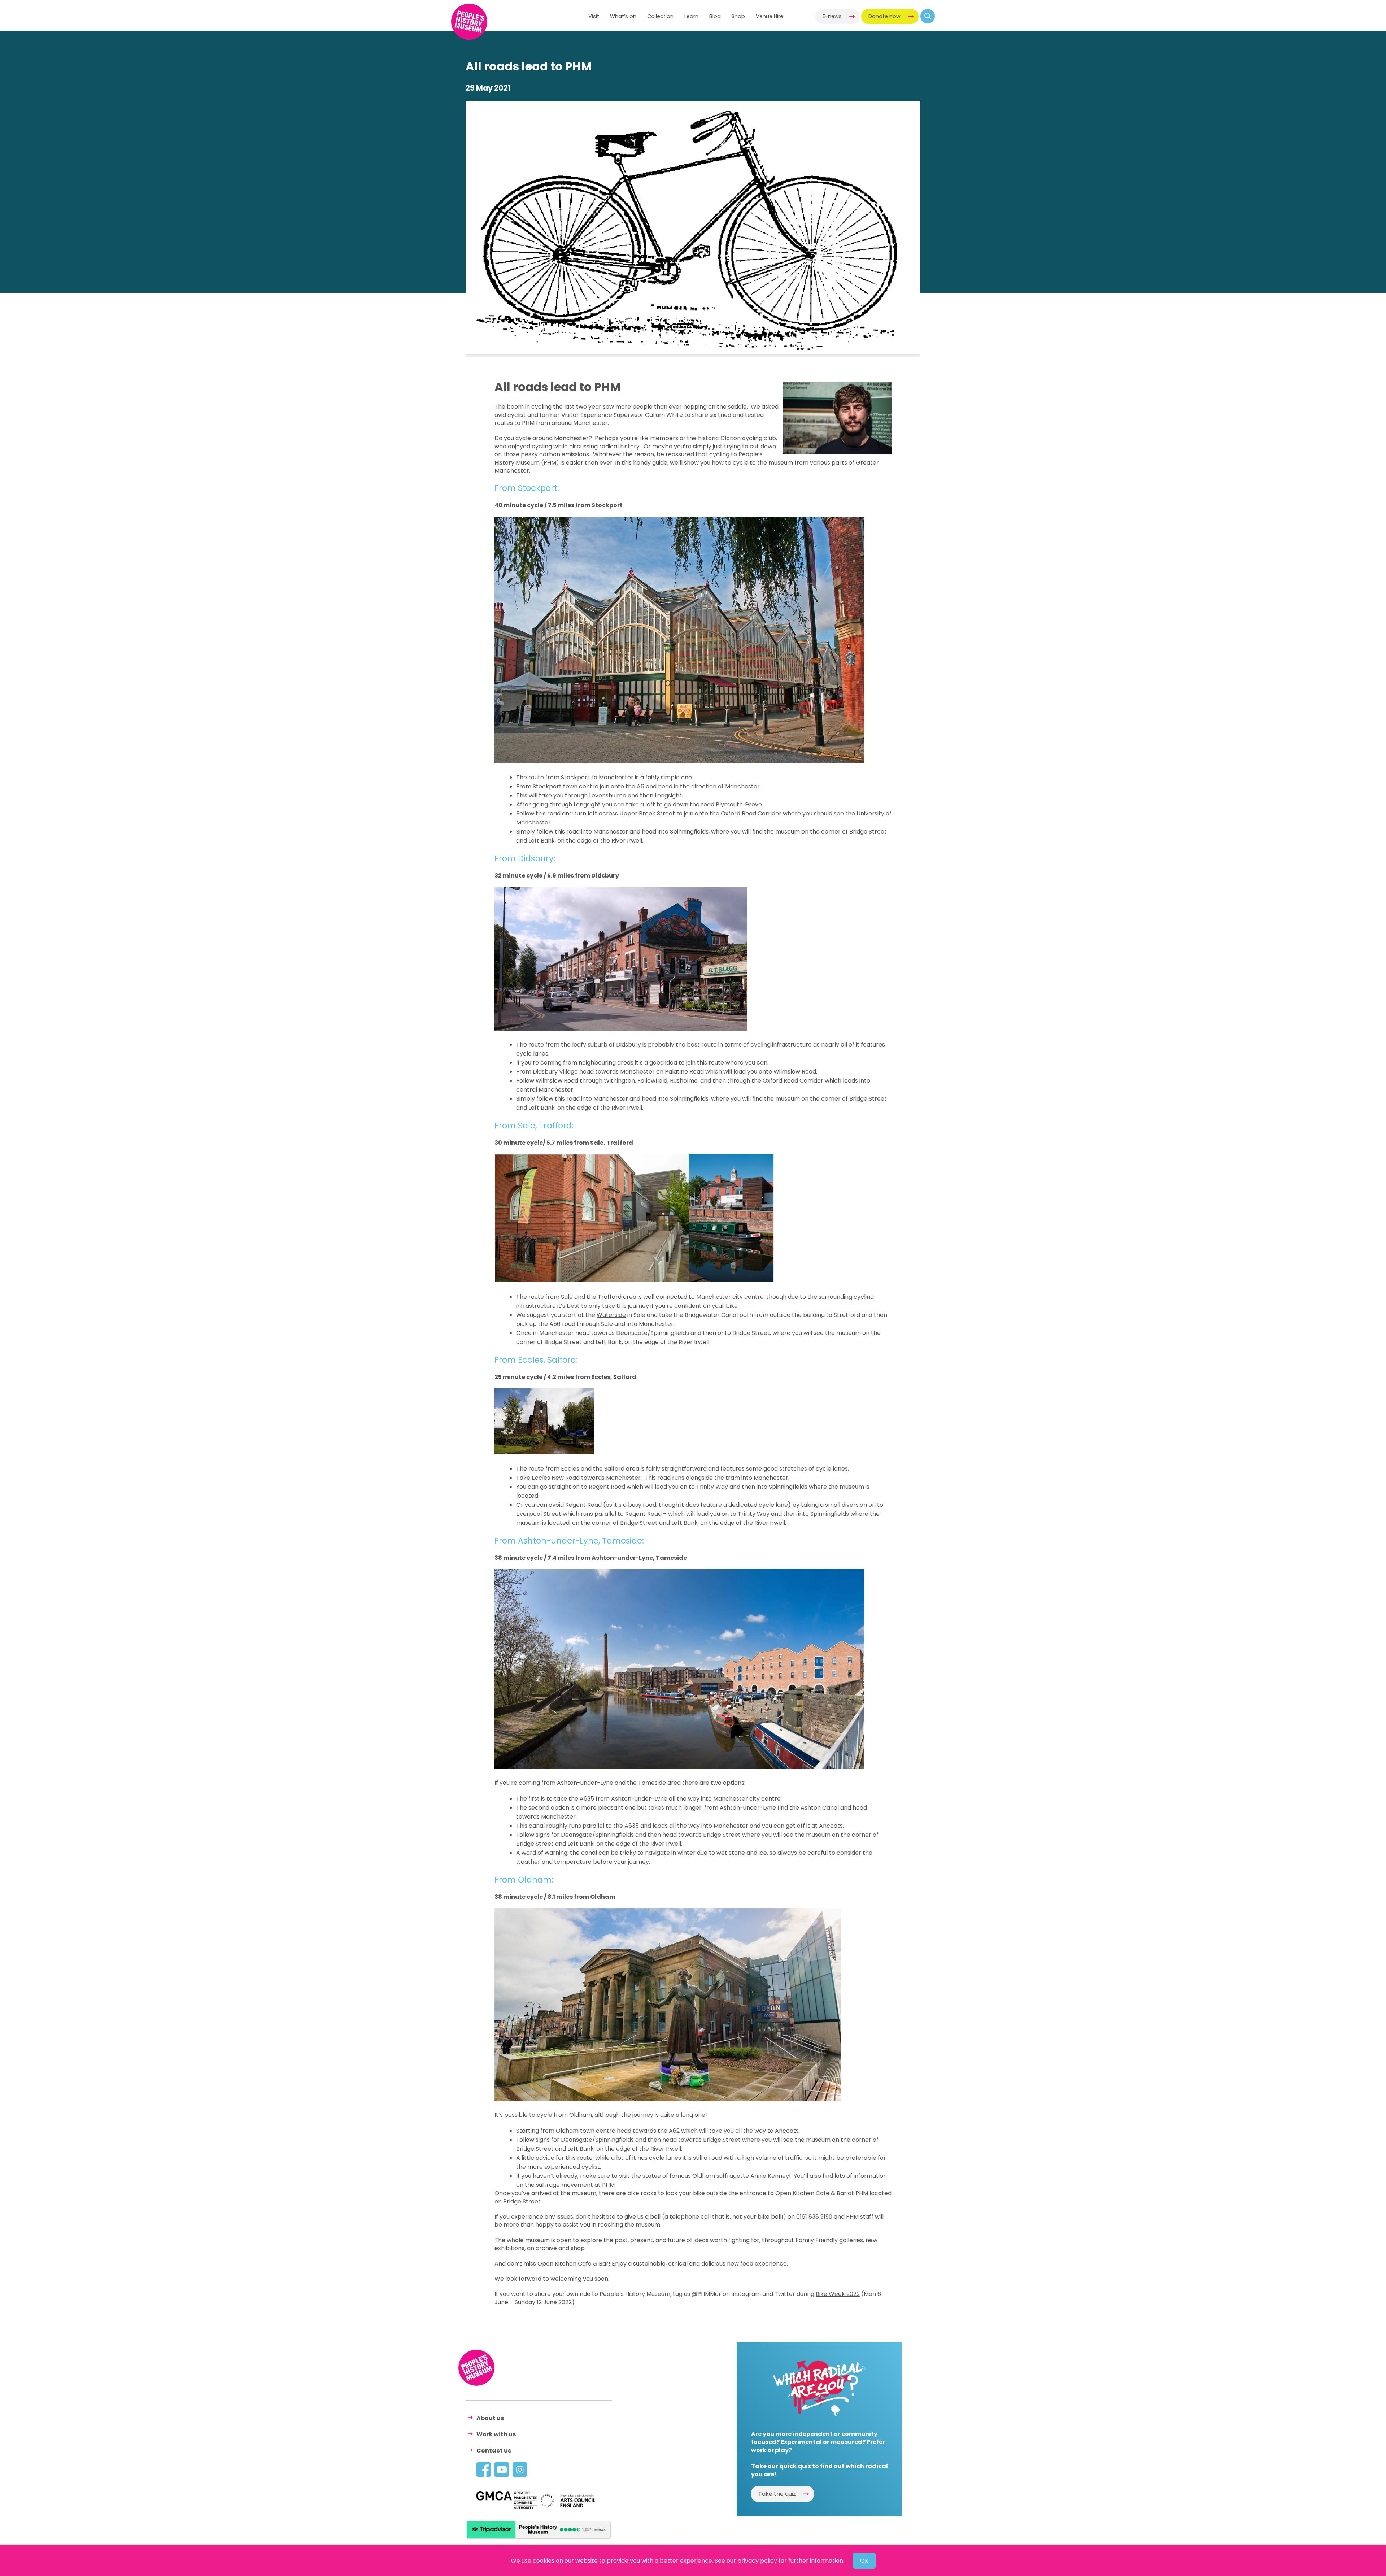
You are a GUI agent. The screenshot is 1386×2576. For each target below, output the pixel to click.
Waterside (611, 1315)
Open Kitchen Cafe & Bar (812, 2193)
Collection (660, 16)
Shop (738, 16)
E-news (832, 16)
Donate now (884, 16)
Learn (691, 16)
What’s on (623, 16)
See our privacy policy (746, 2561)
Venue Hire (770, 16)
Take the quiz (777, 2494)
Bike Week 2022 (838, 2294)
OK (864, 2561)
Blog (715, 16)
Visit (594, 16)
